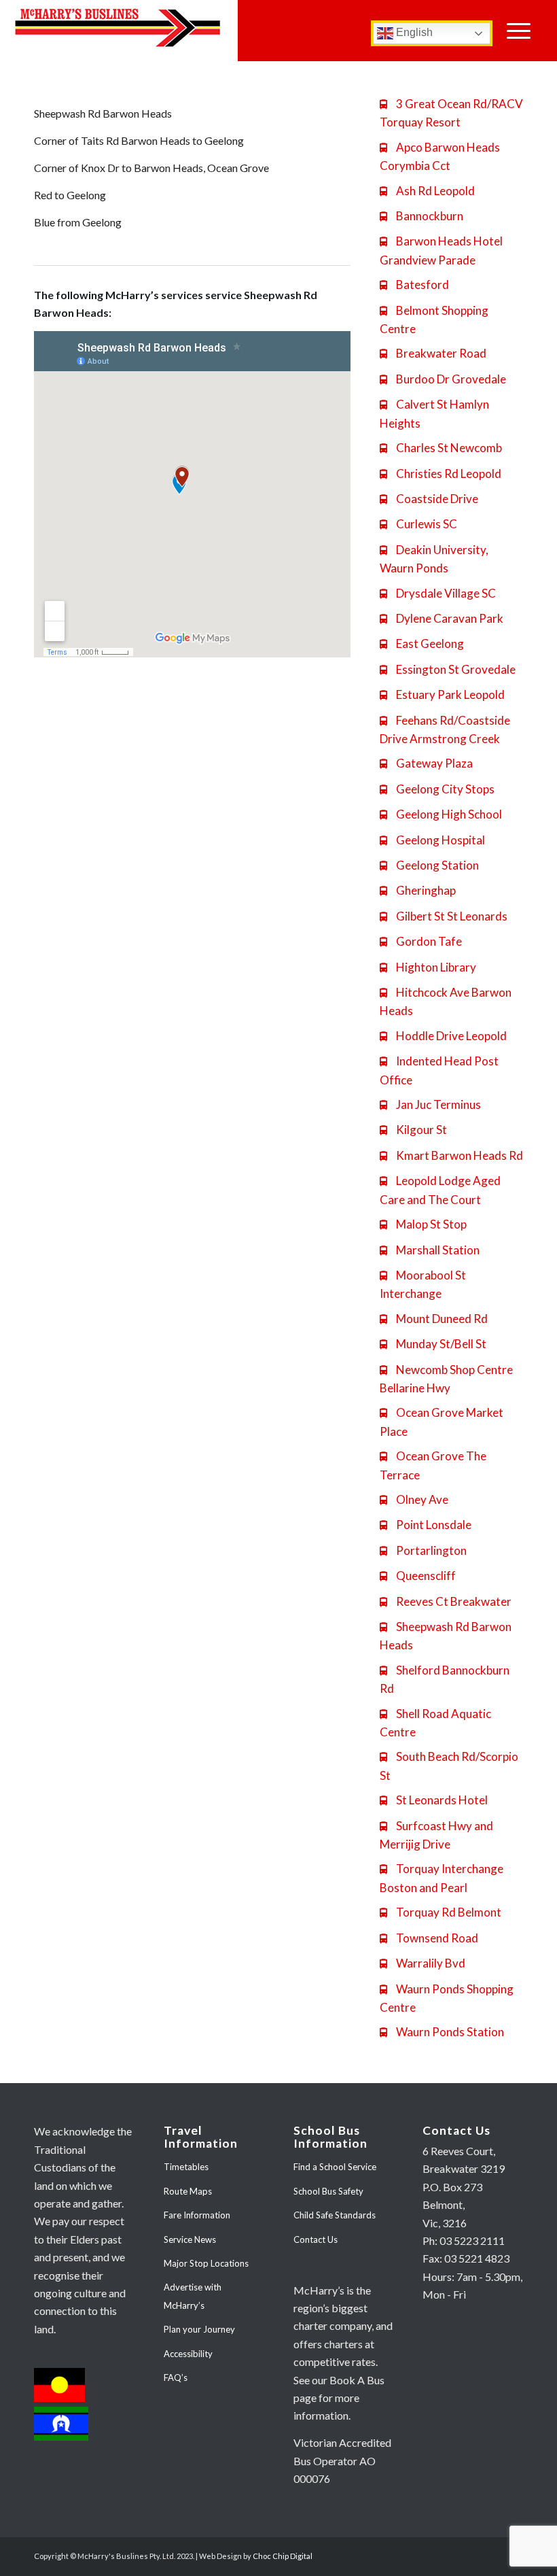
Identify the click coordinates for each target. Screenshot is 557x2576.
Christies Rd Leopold (441, 474)
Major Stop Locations (206, 2263)
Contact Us (316, 2239)
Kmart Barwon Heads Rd (451, 1155)
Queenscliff (418, 1576)
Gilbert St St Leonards (444, 916)
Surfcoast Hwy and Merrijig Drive (436, 1835)
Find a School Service (335, 2167)
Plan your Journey (199, 2329)
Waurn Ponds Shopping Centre (447, 1998)
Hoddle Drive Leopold (443, 1036)
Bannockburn (421, 216)
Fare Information (197, 2215)
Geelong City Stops (437, 789)
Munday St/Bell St (433, 1344)
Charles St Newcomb (441, 448)
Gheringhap (418, 890)
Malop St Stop (423, 1224)
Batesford (414, 285)
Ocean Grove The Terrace (433, 1465)
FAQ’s (176, 2377)
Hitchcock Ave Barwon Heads (446, 1001)
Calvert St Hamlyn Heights (434, 413)
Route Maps (188, 2191)
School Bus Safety (328, 2191)
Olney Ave (414, 1499)
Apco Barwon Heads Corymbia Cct (440, 156)
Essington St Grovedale (448, 669)
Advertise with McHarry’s (193, 2296)
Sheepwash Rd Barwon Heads (446, 1636)
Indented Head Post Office (439, 1070)
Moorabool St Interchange (423, 1284)
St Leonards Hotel (434, 1800)
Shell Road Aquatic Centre (435, 1723)
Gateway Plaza (426, 763)
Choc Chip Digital (283, 2556)
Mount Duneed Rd (434, 1319)
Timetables (186, 2167)
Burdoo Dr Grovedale (443, 379)
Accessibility (188, 2354)
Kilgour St (413, 1130)
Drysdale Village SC (438, 593)
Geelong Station (429, 865)
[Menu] (519, 31)
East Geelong (422, 643)
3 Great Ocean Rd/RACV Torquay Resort (451, 113)
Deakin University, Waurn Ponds (434, 559)
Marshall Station (430, 1250)
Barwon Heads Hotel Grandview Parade (441, 250)
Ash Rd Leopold (427, 191)
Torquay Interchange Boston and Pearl (442, 1878)
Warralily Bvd (423, 1963)
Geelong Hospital (432, 840)
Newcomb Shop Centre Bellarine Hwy (446, 1379)
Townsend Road (429, 1938)
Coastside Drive (429, 499)
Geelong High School (441, 814)
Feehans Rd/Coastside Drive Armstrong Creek (445, 729)
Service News (190, 2239)
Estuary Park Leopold (442, 694)
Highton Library (428, 967)
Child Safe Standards (335, 2215)
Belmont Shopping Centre (434, 320)
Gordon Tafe (421, 941)
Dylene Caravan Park (442, 618)
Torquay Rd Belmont (441, 1912)
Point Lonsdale (426, 1525)
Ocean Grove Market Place (442, 1422)
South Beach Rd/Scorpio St (449, 1766)
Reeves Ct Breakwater (446, 1601)
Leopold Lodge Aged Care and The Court (440, 1190)
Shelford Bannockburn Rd (445, 1679)
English (413, 32)
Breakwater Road (433, 353)
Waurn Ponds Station (442, 2032)
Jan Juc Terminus (430, 1104)
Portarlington (423, 1550)
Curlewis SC (418, 524)
